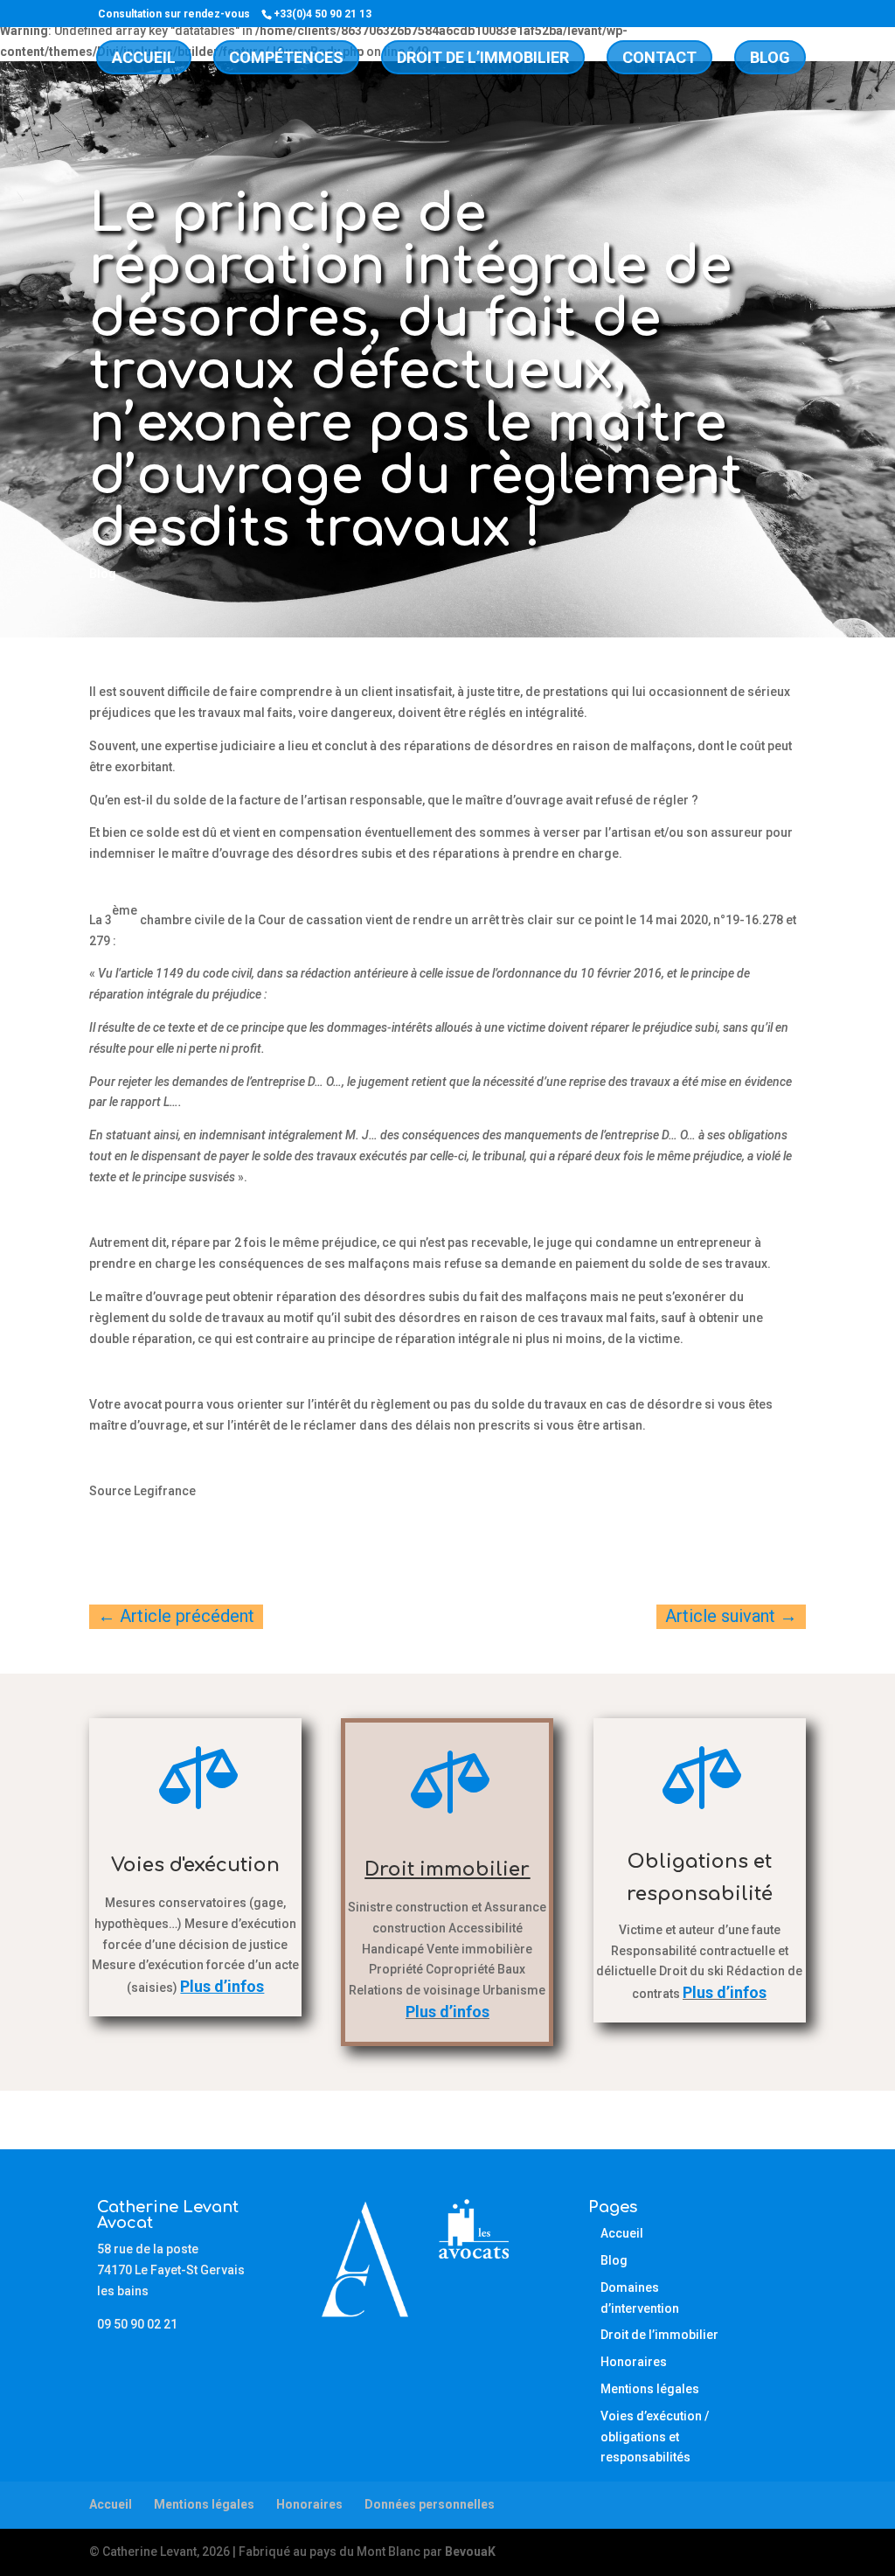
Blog (770, 57)
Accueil (144, 57)
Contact (659, 57)
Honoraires (634, 2362)
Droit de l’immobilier (483, 57)
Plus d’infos (447, 2012)
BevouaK (470, 2552)
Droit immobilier (447, 1869)
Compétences (286, 57)
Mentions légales (650, 2389)
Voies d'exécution (195, 1865)
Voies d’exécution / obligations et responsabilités (655, 2437)
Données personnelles (430, 2504)
